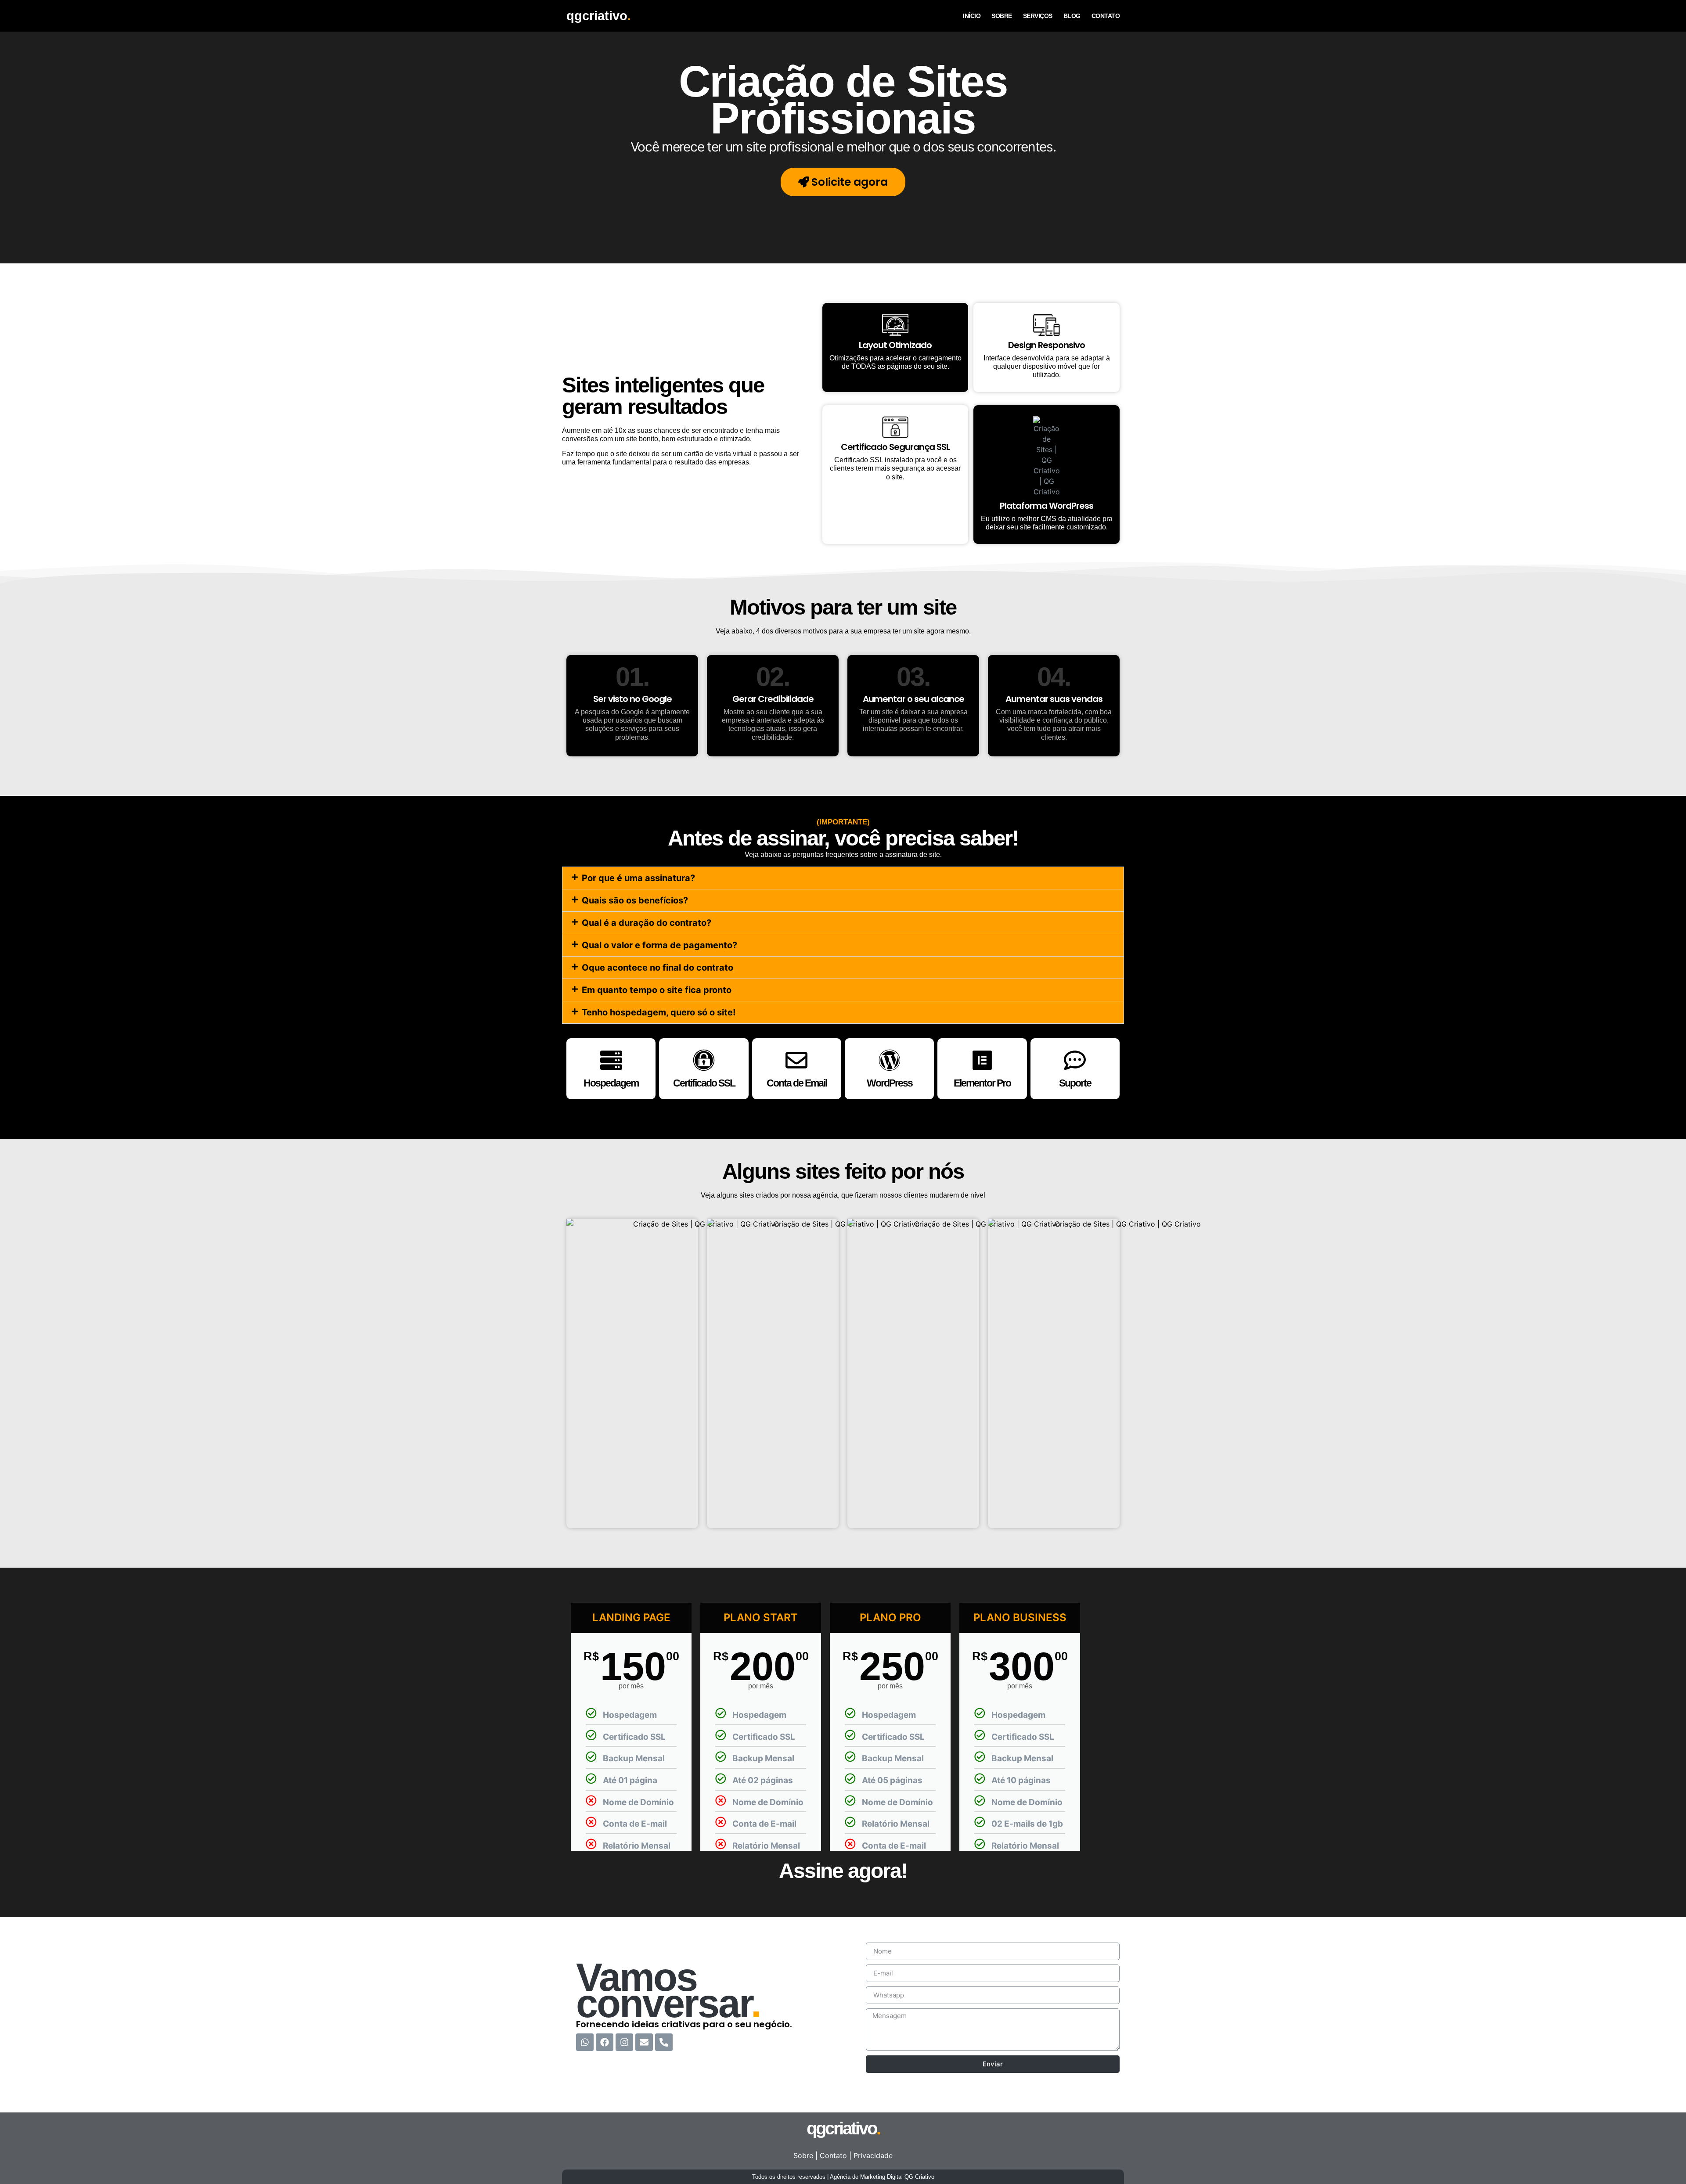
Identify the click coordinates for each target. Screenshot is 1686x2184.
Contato (1106, 16)
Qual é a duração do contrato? (647, 923)
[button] (843, 878)
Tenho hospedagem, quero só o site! (659, 1012)
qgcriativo (599, 16)
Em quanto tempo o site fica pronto (657, 990)
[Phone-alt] (664, 2042)
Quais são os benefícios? (635, 900)
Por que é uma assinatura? (638, 878)
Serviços (1038, 16)
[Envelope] (644, 2042)
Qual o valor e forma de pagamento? (659, 945)
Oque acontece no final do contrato (657, 968)
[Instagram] (624, 2042)
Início (972, 16)
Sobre (1002, 16)
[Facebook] (605, 2042)
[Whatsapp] (585, 2042)
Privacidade (873, 2155)
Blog (1072, 16)
